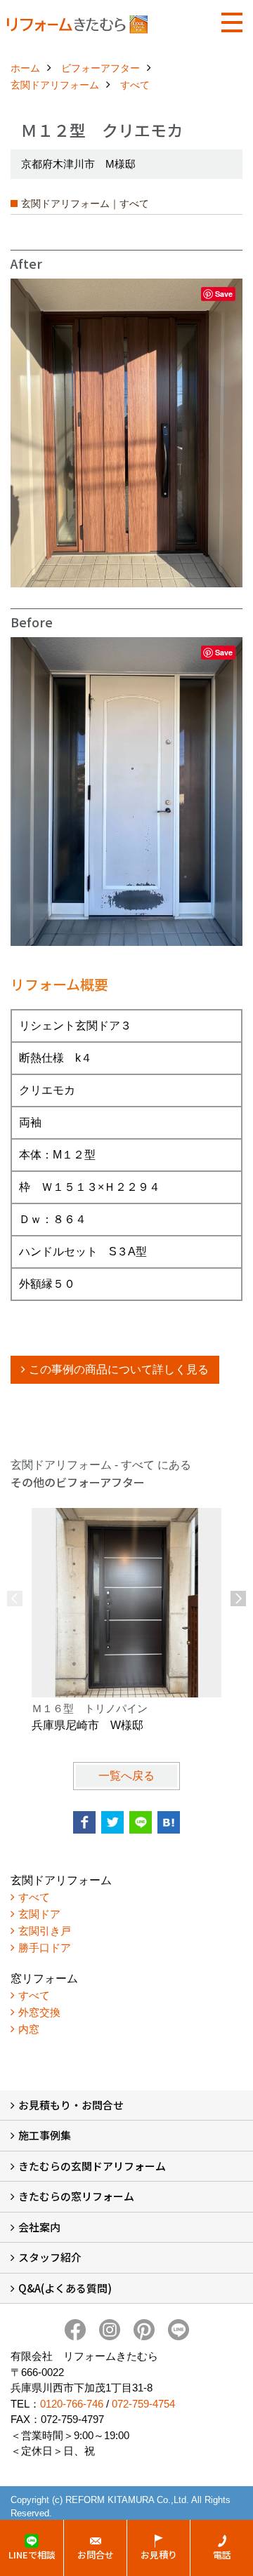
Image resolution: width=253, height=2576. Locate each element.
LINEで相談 (32, 2555)
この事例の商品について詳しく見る (119, 1369)
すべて (34, 1897)
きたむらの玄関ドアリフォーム (92, 2166)
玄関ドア (39, 1914)
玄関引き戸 (45, 1931)
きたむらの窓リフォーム (76, 2196)
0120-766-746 (72, 2404)
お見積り (159, 2555)
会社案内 (39, 2227)
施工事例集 (45, 2135)
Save (224, 294)
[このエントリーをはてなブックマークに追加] (169, 1822)
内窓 (29, 2029)
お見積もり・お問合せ (71, 2105)
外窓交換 (39, 2012)
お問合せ (96, 2555)
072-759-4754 (143, 2404)
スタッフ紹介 (50, 2257)
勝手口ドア (45, 1948)
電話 (222, 2555)
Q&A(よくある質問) (65, 2288)
